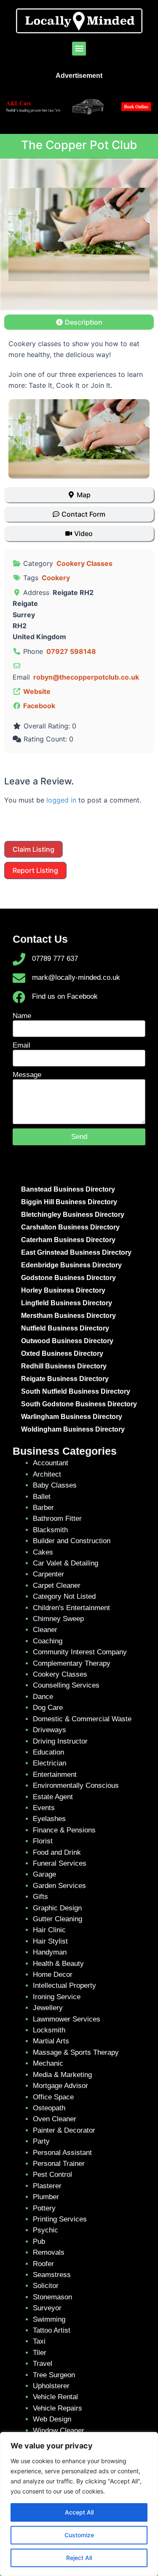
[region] (79, 2504)
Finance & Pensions (64, 1830)
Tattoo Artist (52, 2330)
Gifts (40, 1897)
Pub (39, 2241)
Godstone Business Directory (68, 1278)
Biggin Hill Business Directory (69, 1202)
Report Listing (35, 870)
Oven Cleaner (55, 2119)
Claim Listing (33, 849)
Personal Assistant (62, 2153)
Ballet (42, 1497)
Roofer (43, 2264)
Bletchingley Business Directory (73, 1215)
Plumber (46, 2197)
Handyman (50, 1952)
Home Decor (53, 1975)
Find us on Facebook (65, 996)
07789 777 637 (55, 959)
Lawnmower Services (67, 2019)
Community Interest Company (80, 1652)
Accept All (79, 2512)
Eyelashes (49, 1819)
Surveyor (47, 2308)
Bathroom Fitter (57, 1519)
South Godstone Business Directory (79, 1404)
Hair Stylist (50, 1941)
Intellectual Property (64, 1985)
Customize (79, 2535)
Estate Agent (53, 1797)
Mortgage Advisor (60, 2086)
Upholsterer (51, 2386)
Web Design (52, 2419)
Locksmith (49, 2030)
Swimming (49, 2319)
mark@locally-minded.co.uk (76, 977)
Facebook (39, 706)
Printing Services (60, 2219)
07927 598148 (71, 651)
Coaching (48, 1641)
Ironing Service (57, 1997)
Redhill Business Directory (64, 1366)
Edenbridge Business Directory (71, 1265)
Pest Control (52, 2175)
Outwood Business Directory (67, 1341)
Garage (44, 1874)
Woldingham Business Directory (73, 1429)
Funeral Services (60, 1863)
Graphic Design (57, 1908)
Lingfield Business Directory (67, 1303)
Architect (47, 1474)
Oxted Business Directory (62, 1353)
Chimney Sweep (58, 1619)
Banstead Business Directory (68, 1189)
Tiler (40, 2353)
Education (48, 1752)
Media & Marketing (62, 2075)
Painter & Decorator (64, 2130)
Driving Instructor (60, 1741)
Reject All (79, 2558)
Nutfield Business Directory (65, 1328)
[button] (79, 49)
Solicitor (46, 2286)
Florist (43, 1841)
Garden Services (59, 1886)
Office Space (53, 2097)
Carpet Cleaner (57, 1585)
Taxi (39, 2341)
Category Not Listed (64, 1596)
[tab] (79, 322)
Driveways (50, 1730)
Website (37, 691)
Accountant (51, 1463)
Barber (43, 1508)
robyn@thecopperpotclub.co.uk (86, 677)
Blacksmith (50, 1530)
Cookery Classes (84, 563)
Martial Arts (51, 2041)
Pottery (44, 2208)
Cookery (56, 578)
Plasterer (47, 2186)
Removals (49, 2252)
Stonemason (52, 2297)
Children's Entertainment (71, 1608)
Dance (43, 1697)
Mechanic (48, 2063)
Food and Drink (57, 1852)
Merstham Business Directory (68, 1316)
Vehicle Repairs (58, 2408)
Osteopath (49, 2108)
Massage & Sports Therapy (76, 2052)
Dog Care (48, 1708)
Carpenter (48, 1574)
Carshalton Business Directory (70, 1227)
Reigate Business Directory (65, 1379)
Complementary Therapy (72, 1663)
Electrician (50, 1763)
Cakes (43, 1552)
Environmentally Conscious (76, 1785)
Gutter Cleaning (58, 1919)
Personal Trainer (59, 2164)
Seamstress (52, 2275)
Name (22, 1016)
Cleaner (45, 1630)
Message (27, 1075)
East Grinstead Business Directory (76, 1252)
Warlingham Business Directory (72, 1417)
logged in (61, 800)
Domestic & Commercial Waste (82, 1719)
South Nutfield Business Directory (76, 1391)
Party (41, 2141)
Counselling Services (66, 1685)
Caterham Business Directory (68, 1240)
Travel (43, 2364)
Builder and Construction (72, 1541)
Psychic (46, 2230)
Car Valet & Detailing (66, 1563)
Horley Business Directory (63, 1290)
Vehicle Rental (55, 2397)
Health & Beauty (58, 1964)
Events (44, 1808)
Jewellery (48, 2008)
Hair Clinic (49, 1930)
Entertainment (55, 1775)
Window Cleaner (59, 2431)
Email (21, 1045)
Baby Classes (55, 1485)
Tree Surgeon (54, 2375)
